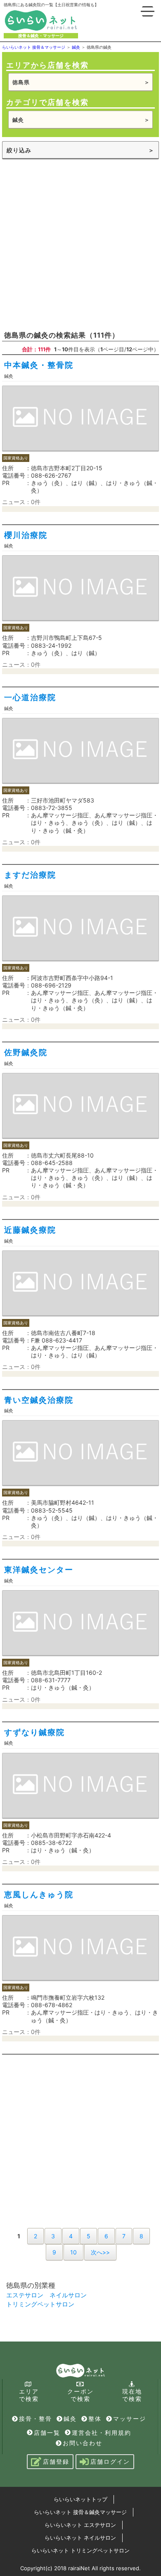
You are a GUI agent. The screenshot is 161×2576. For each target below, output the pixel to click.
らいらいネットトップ (80, 2499)
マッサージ (130, 2419)
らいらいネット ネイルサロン (80, 2538)
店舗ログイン (110, 2461)
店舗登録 (56, 2461)
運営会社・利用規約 (102, 2433)
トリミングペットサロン (40, 2304)
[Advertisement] (80, 244)
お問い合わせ (83, 2443)
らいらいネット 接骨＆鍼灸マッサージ (80, 2512)
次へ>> (100, 2252)
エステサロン (25, 2295)
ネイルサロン (68, 2295)
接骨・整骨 (36, 2419)
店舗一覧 (47, 2433)
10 (73, 2252)
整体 (95, 2419)
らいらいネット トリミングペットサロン (80, 2550)
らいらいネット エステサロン (80, 2525)
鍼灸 (70, 2419)
